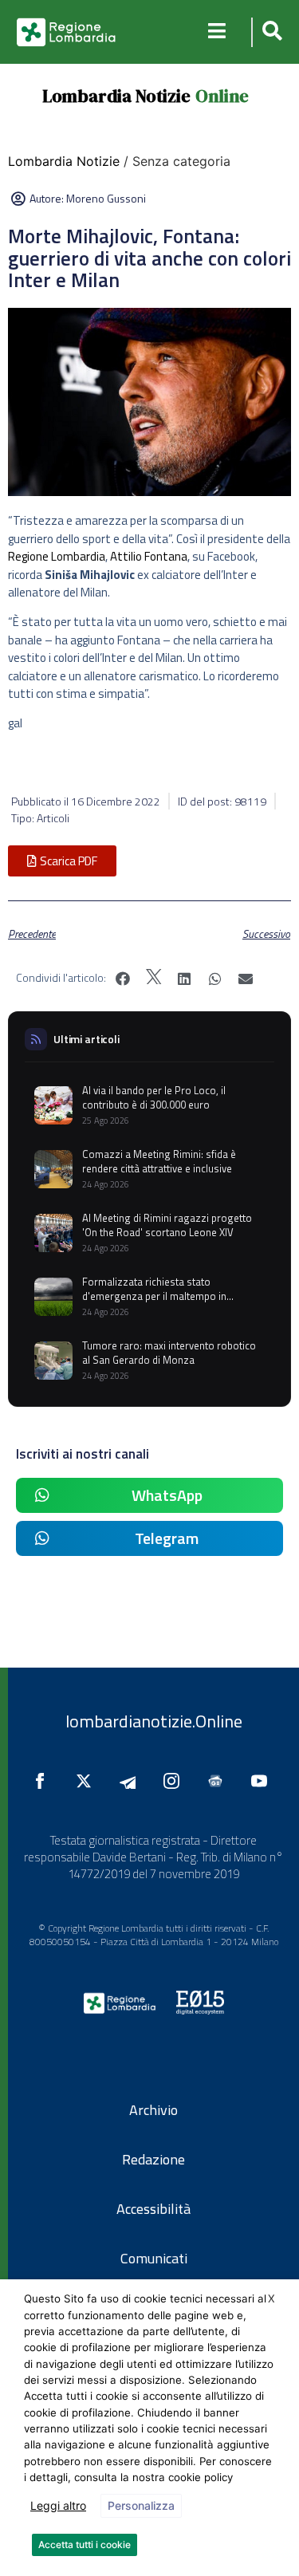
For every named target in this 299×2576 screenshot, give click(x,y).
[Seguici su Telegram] (132, 1781)
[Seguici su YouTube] (263, 1781)
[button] (270, 32)
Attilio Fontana (149, 556)
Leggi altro (58, 2505)
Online (222, 96)
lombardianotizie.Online (154, 1721)
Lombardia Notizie (116, 96)
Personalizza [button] (141, 2505)
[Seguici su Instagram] (175, 1781)
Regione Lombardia (57, 556)
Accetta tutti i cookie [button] (85, 2544)
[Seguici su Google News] (219, 1781)
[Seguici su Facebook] (44, 1781)
